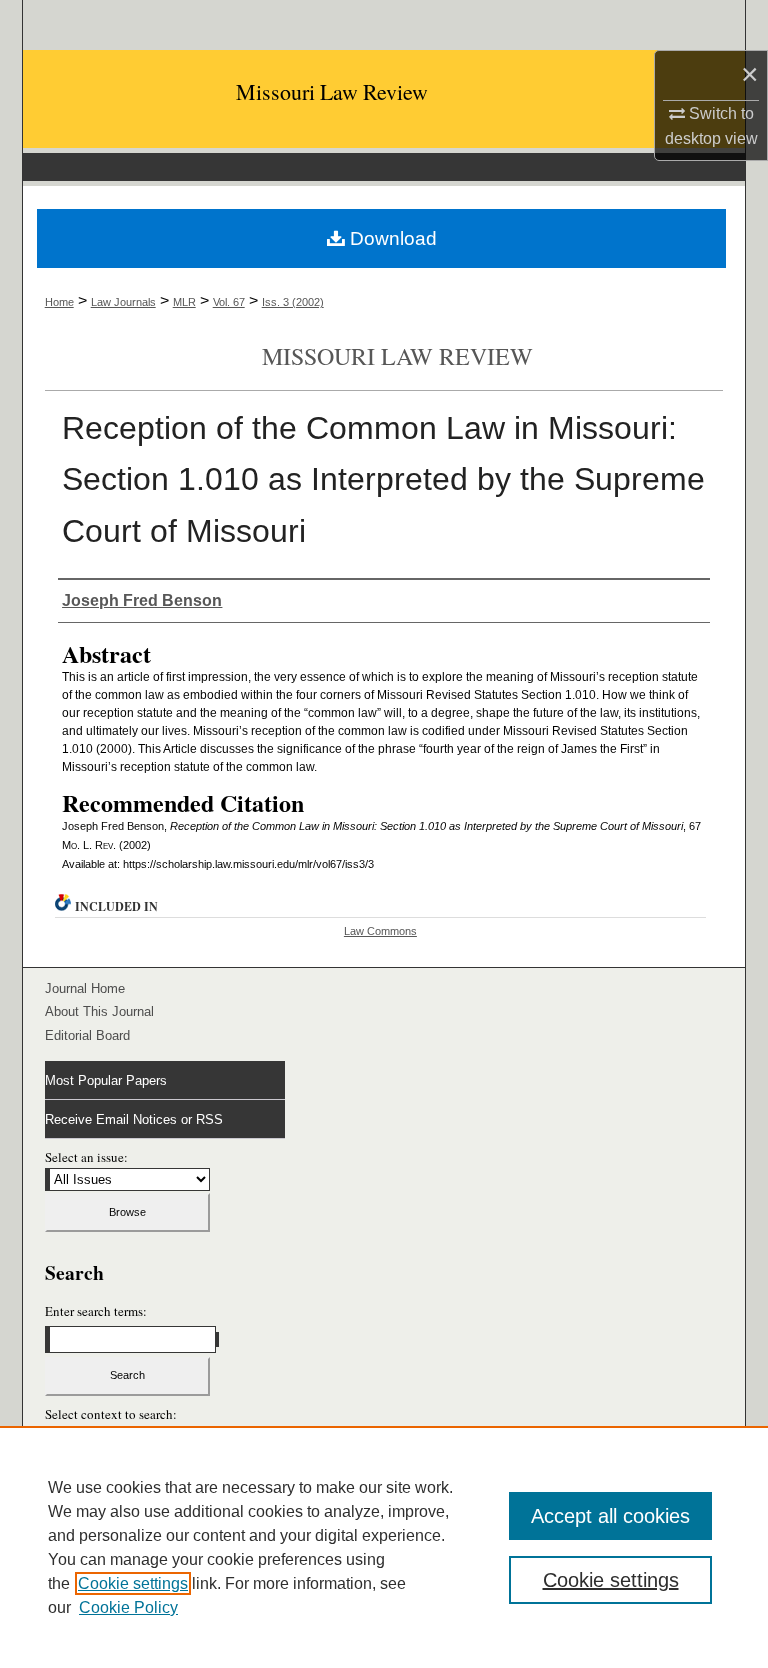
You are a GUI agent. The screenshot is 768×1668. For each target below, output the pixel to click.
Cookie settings (133, 1583)
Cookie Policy (128, 1607)
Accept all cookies (610, 1516)
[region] (384, 1547)
